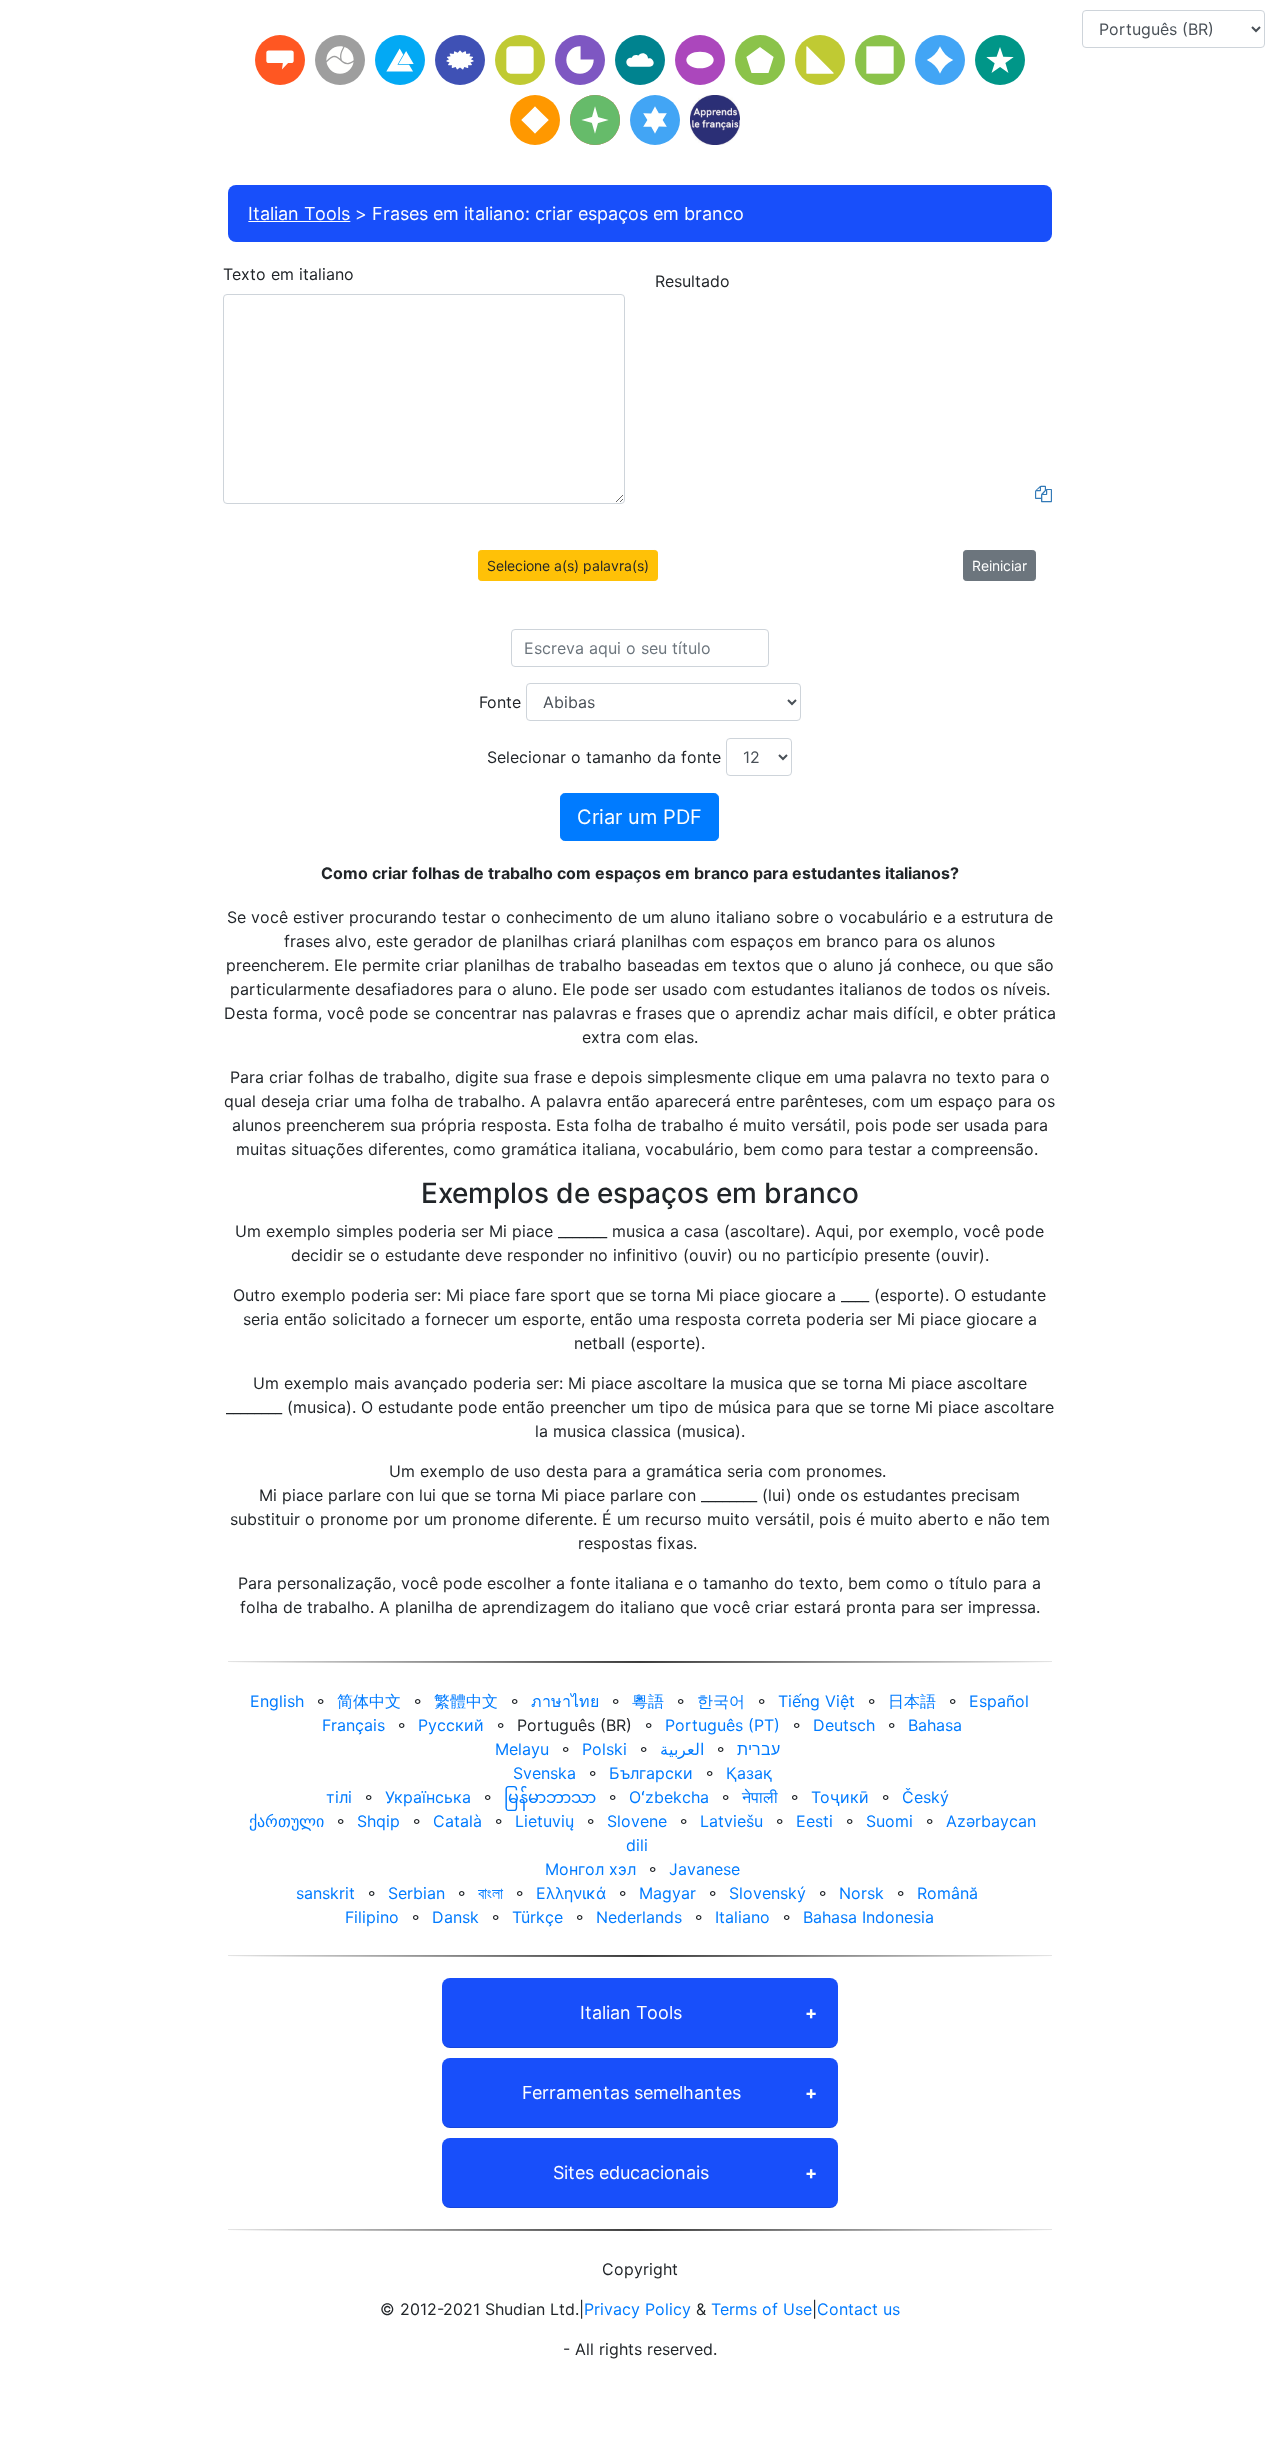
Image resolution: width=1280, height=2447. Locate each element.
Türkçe (537, 1917)
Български (651, 1773)
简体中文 (369, 1701)
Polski (604, 1749)
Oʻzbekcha (669, 1797)
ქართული (286, 1821)
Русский (451, 1725)
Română (947, 1893)
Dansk (455, 1917)
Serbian (416, 1893)
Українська (428, 1797)
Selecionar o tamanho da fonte (604, 757)
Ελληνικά (571, 1893)
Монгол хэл (590, 1869)
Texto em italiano (288, 274)
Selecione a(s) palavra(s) (568, 565)
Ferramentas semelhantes (631, 2092)
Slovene (637, 1821)
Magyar (667, 1893)
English (277, 1701)
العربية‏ (682, 1749)
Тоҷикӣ (840, 1797)
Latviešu (731, 1821)
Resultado (692, 281)
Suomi (889, 1821)
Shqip (378, 1821)
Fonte (500, 702)
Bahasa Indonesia (868, 1917)
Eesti (814, 1821)
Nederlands (639, 1917)
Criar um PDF (639, 817)
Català (457, 1821)
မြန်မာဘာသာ (550, 1797)
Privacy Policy (637, 2309)
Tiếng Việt (816, 1701)
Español (999, 1701)
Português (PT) (722, 1725)
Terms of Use (761, 2309)
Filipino (372, 1917)
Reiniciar (999, 565)
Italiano (742, 1917)
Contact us (858, 2309)
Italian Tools (299, 213)
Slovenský (767, 1893)
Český (925, 1797)
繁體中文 (466, 1701)
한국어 (721, 1701)
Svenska (544, 1773)
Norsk (861, 1893)
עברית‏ (758, 1749)
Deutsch (844, 1725)
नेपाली (760, 1797)
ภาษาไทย (565, 1701)
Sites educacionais (631, 2172)
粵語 (648, 1701)
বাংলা (490, 1893)
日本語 (912, 1701)
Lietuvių (544, 1821)
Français (353, 1725)
